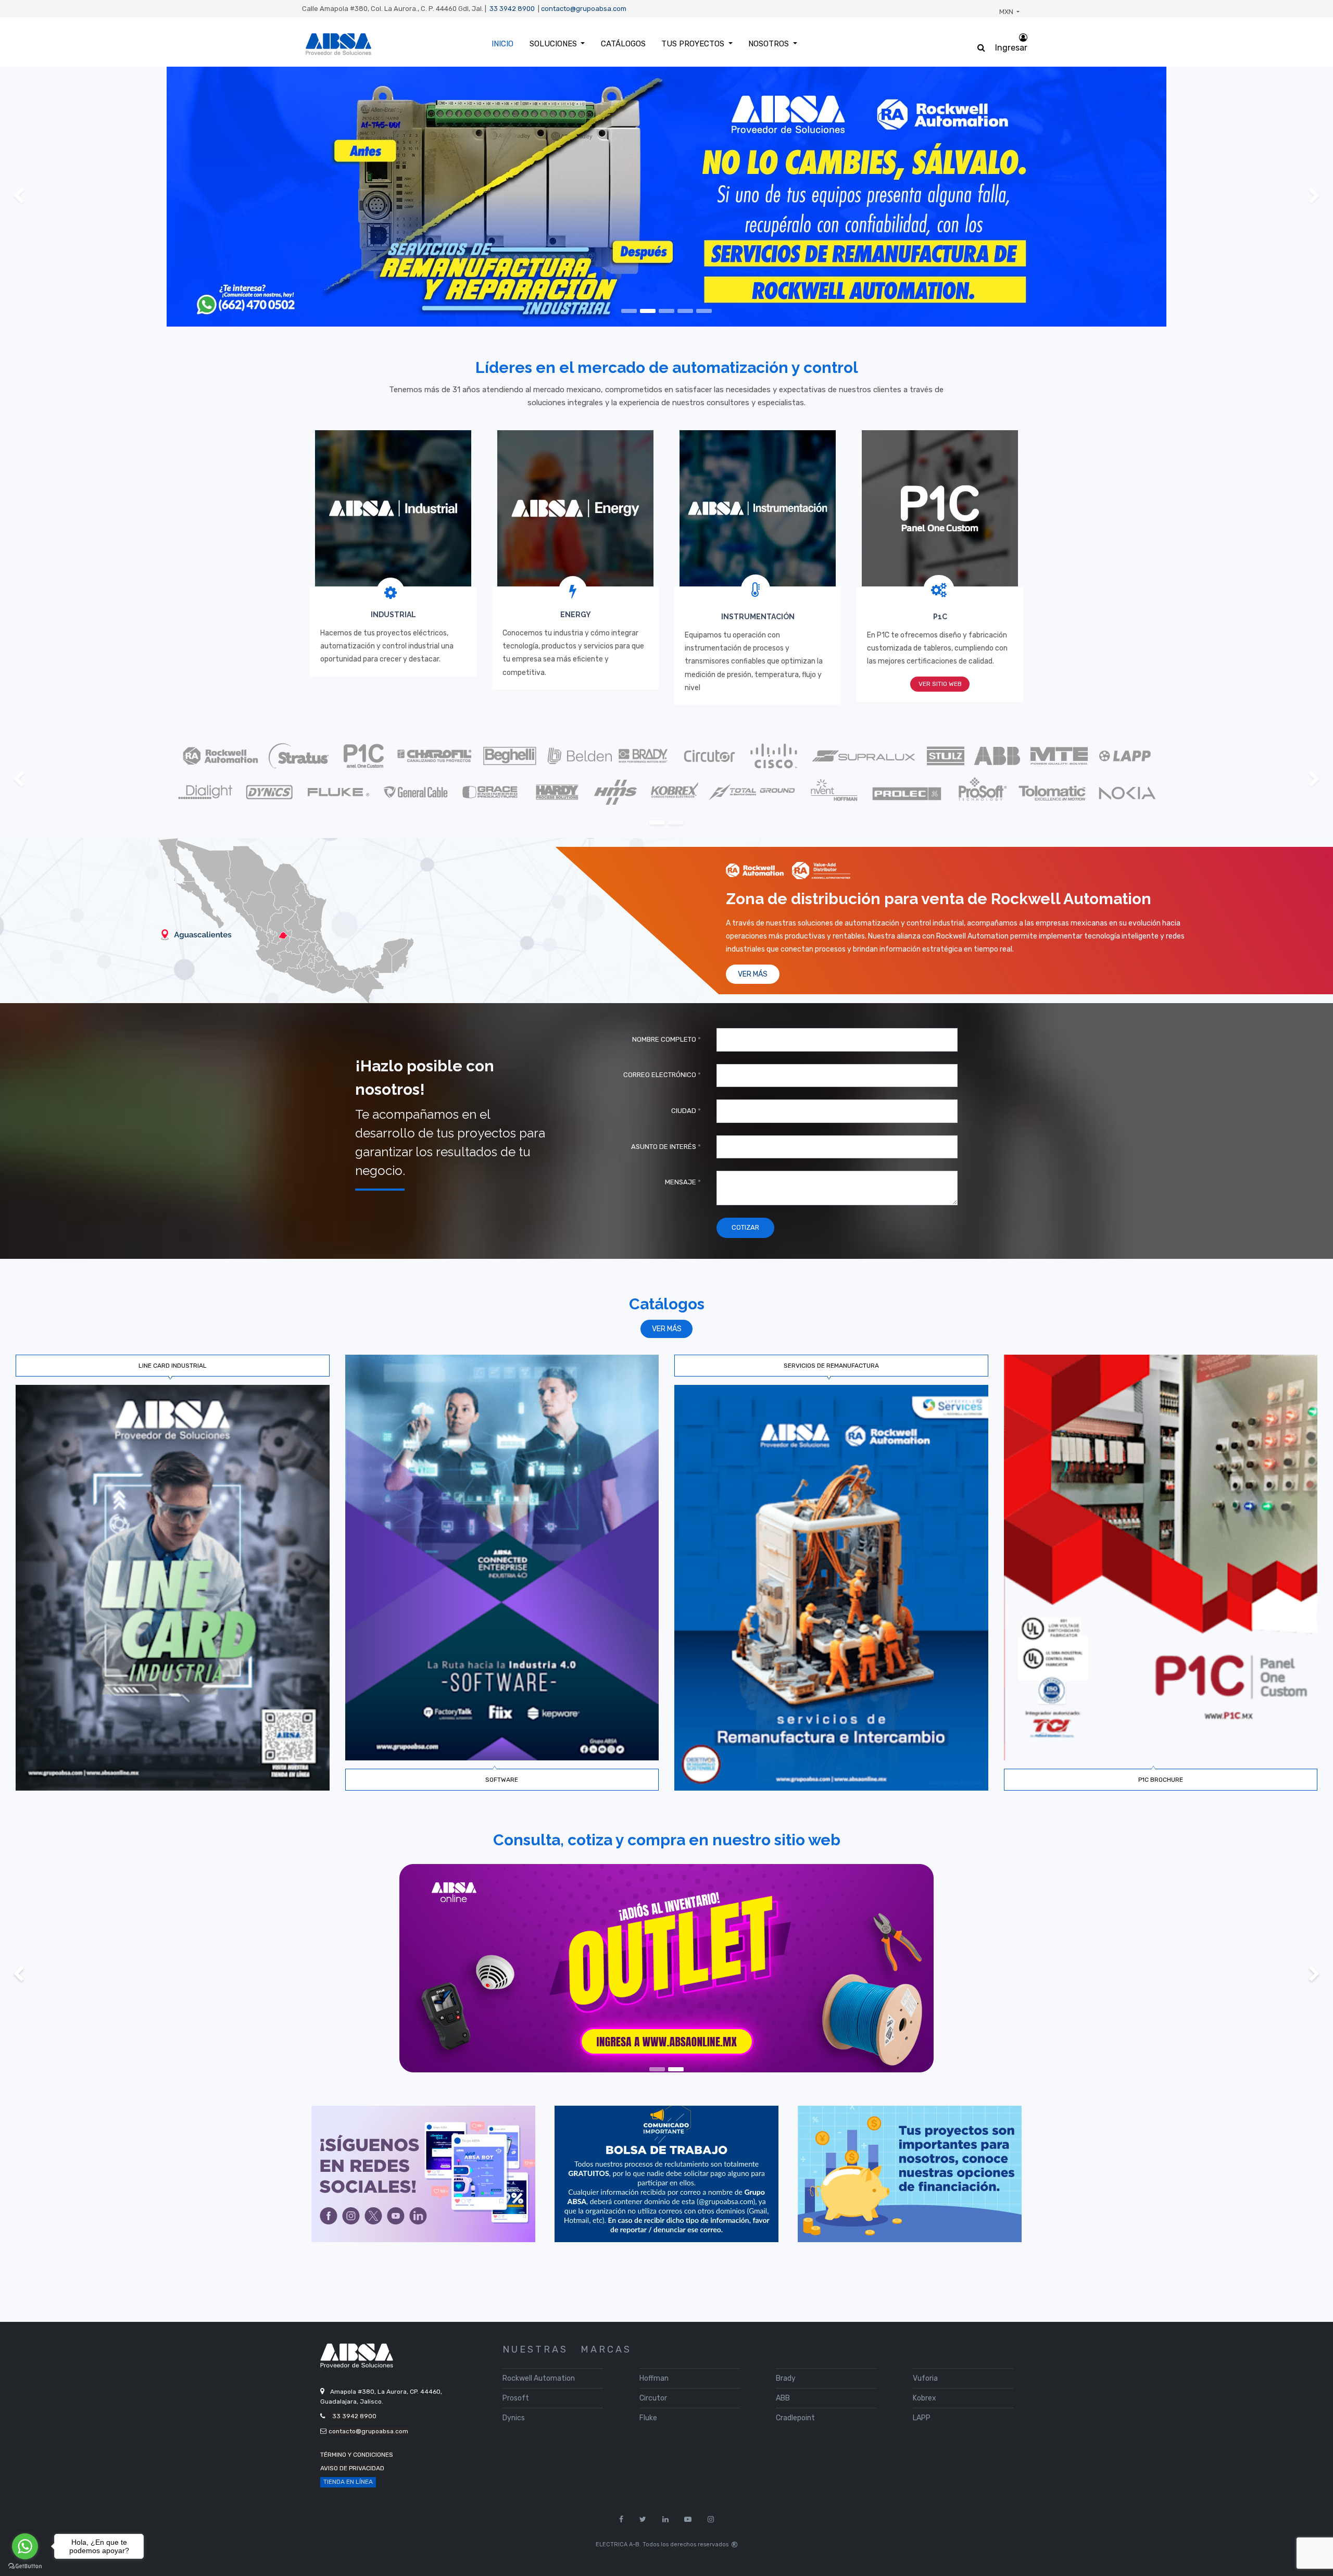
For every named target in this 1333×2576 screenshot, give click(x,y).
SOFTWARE (502, 1780)
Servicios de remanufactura (831, 1366)
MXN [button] (1007, 12)
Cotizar (745, 1227)
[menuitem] (502, 44)
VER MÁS (753, 974)
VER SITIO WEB (940, 684)
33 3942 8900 (512, 9)
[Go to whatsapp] (25, 2546)
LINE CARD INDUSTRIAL (173, 1366)
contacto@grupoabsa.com (584, 9)
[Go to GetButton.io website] (25, 2566)
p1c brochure (1161, 1780)
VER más (667, 1329)
